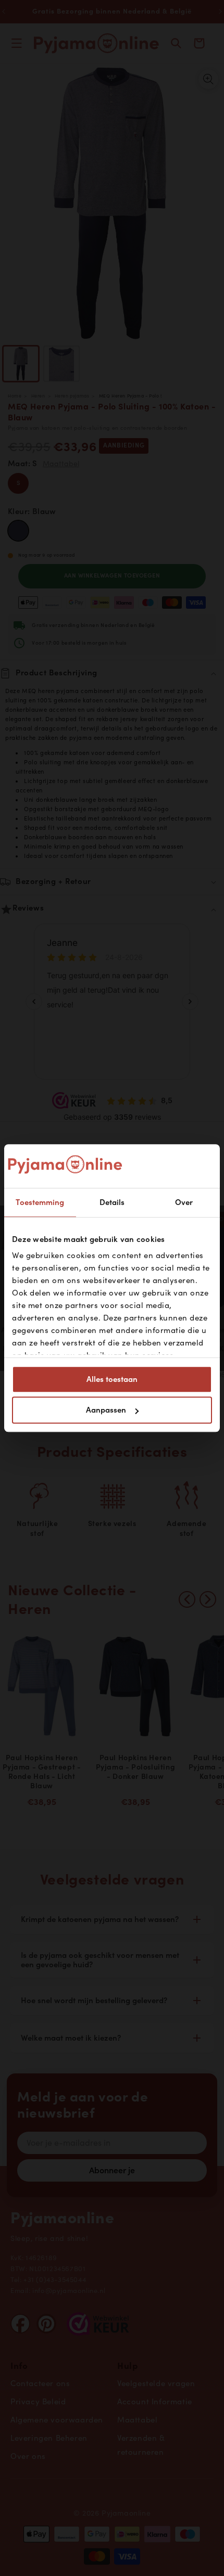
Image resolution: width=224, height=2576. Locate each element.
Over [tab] (184, 1202)
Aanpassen (106, 1410)
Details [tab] (112, 1202)
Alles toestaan (112, 1379)
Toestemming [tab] (40, 1202)
